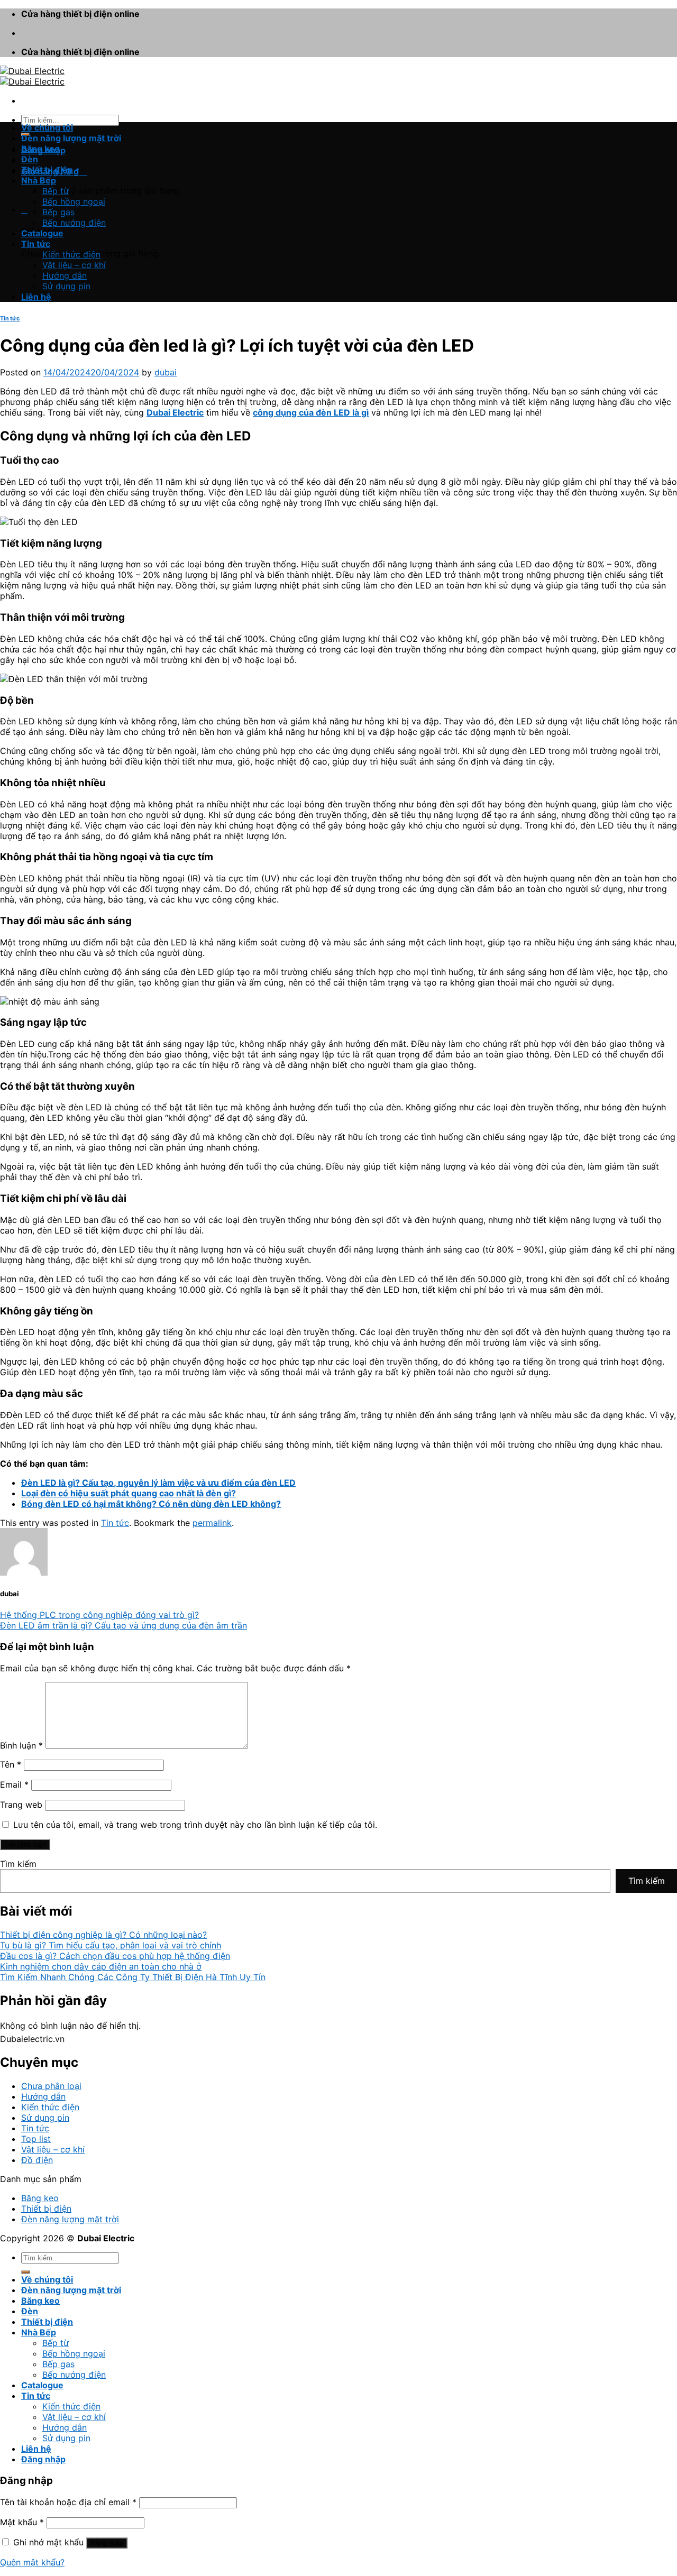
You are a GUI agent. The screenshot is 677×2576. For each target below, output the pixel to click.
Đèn (30, 159)
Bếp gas (58, 212)
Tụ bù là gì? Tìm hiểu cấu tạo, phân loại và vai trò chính (111, 1945)
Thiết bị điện (47, 170)
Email (14, 1784)
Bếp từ (56, 191)
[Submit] (25, 2272)
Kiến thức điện (71, 254)
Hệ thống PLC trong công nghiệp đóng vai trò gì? (99, 1615)
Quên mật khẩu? (32, 2562)
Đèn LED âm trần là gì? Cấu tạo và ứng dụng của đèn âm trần (123, 1625)
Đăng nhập (107, 2543)
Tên (11, 1764)
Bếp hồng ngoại (74, 201)
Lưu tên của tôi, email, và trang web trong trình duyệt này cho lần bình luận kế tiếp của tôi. (195, 1825)
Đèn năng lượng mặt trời (71, 138)
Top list (36, 2139)
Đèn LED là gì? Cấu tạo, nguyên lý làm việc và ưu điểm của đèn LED (158, 1483)
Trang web (21, 1805)
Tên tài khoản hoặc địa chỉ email (68, 2502)
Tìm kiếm (18, 1864)
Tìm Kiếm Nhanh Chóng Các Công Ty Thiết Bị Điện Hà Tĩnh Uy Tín (133, 1977)
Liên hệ (36, 297)
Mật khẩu (22, 2522)
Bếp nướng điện (74, 223)
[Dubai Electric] (32, 76)
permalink (212, 1523)
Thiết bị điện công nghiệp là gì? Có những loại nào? (103, 1935)
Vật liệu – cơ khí (74, 265)
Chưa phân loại (51, 2086)
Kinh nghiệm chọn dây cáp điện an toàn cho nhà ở (101, 1966)
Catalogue (42, 233)
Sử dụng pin (66, 286)
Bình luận (21, 1745)
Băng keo (40, 149)
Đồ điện (37, 2160)
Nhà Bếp (39, 180)
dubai (166, 372)
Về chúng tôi (47, 127)
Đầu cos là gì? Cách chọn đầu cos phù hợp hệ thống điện (115, 1956)
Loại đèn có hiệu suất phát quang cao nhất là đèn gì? (129, 1493)
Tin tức (36, 244)
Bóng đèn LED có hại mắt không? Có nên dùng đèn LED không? (151, 1504)
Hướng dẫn (65, 275)
